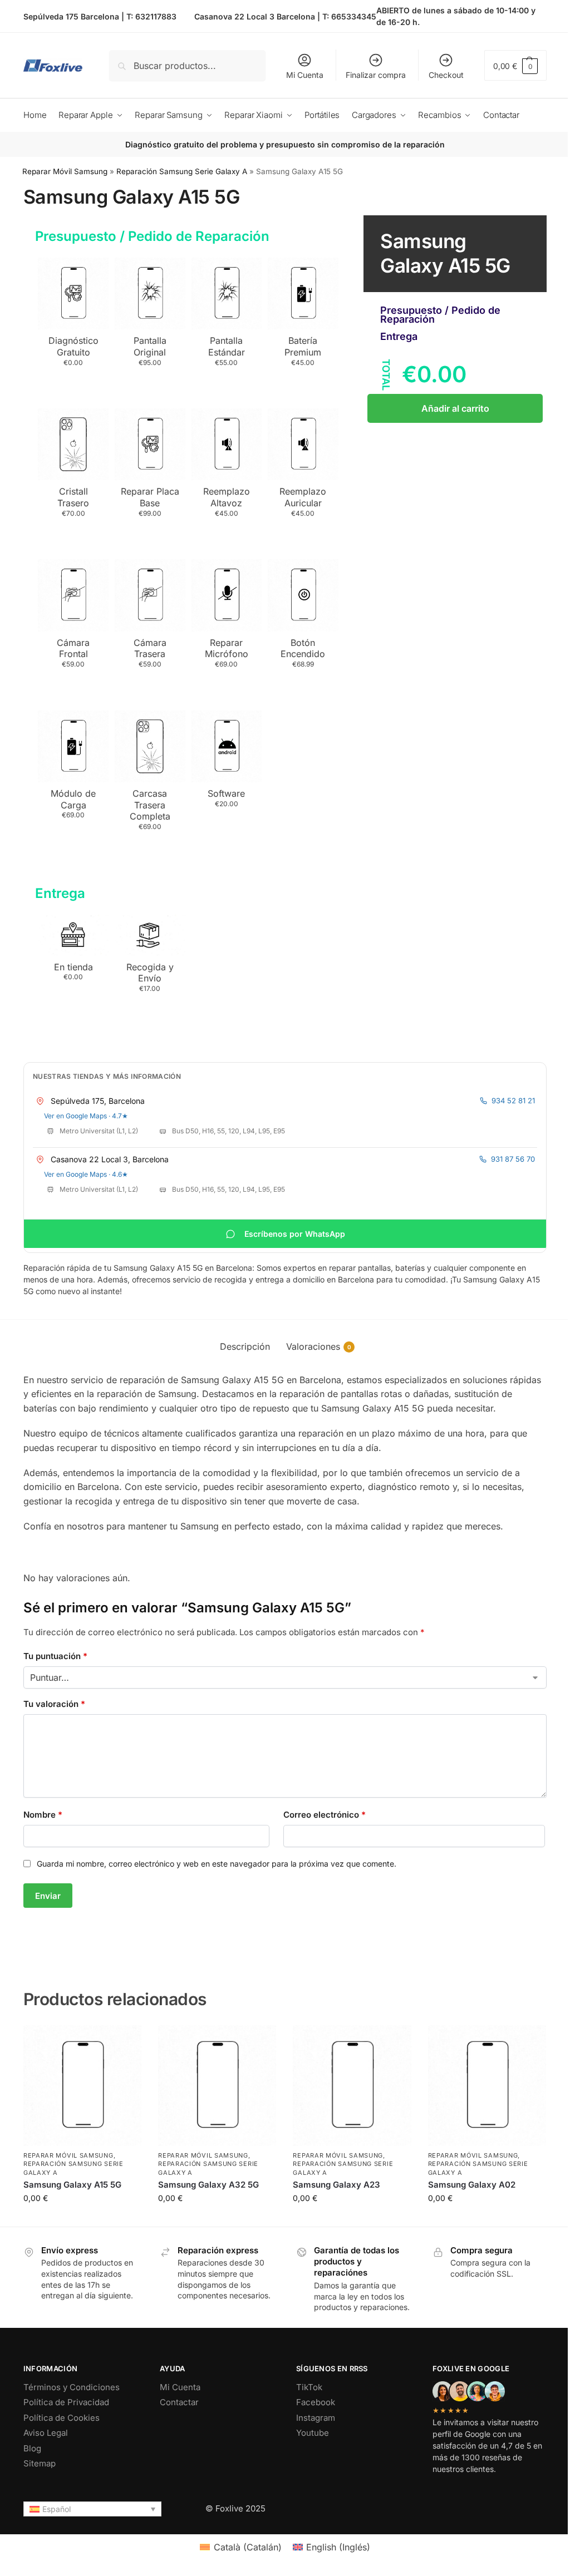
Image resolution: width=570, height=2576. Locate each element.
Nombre (43, 1815)
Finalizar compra (376, 75)
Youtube (313, 2433)
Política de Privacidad (66, 2402)
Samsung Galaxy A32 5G (208, 2185)
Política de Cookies (62, 2418)
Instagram (316, 2418)
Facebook (316, 2402)
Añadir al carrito (455, 408)
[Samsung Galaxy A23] (352, 2086)
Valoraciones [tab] (319, 1346)
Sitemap (40, 2463)
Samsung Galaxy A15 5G (72, 2185)
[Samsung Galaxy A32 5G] (217, 2086)
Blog (32, 2448)
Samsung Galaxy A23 (336, 2185)
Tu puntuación (55, 1656)
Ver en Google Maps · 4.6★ (86, 1174)
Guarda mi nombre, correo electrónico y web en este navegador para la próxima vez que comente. (217, 1864)
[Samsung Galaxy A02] (487, 2086)
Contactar (179, 2402)
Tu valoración (54, 1704)
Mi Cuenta (305, 75)
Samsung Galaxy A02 (472, 2185)
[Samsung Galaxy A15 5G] (82, 2086)
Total (386, 374)
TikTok (309, 2387)
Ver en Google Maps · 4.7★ (86, 1116)
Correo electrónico (325, 1815)
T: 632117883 (151, 16)
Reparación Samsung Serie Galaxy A (182, 171)
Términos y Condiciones (72, 2387)
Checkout (446, 75)
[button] (515, 65)
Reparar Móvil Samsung (65, 171)
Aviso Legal (46, 2433)
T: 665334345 (349, 16)
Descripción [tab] (245, 1346)
